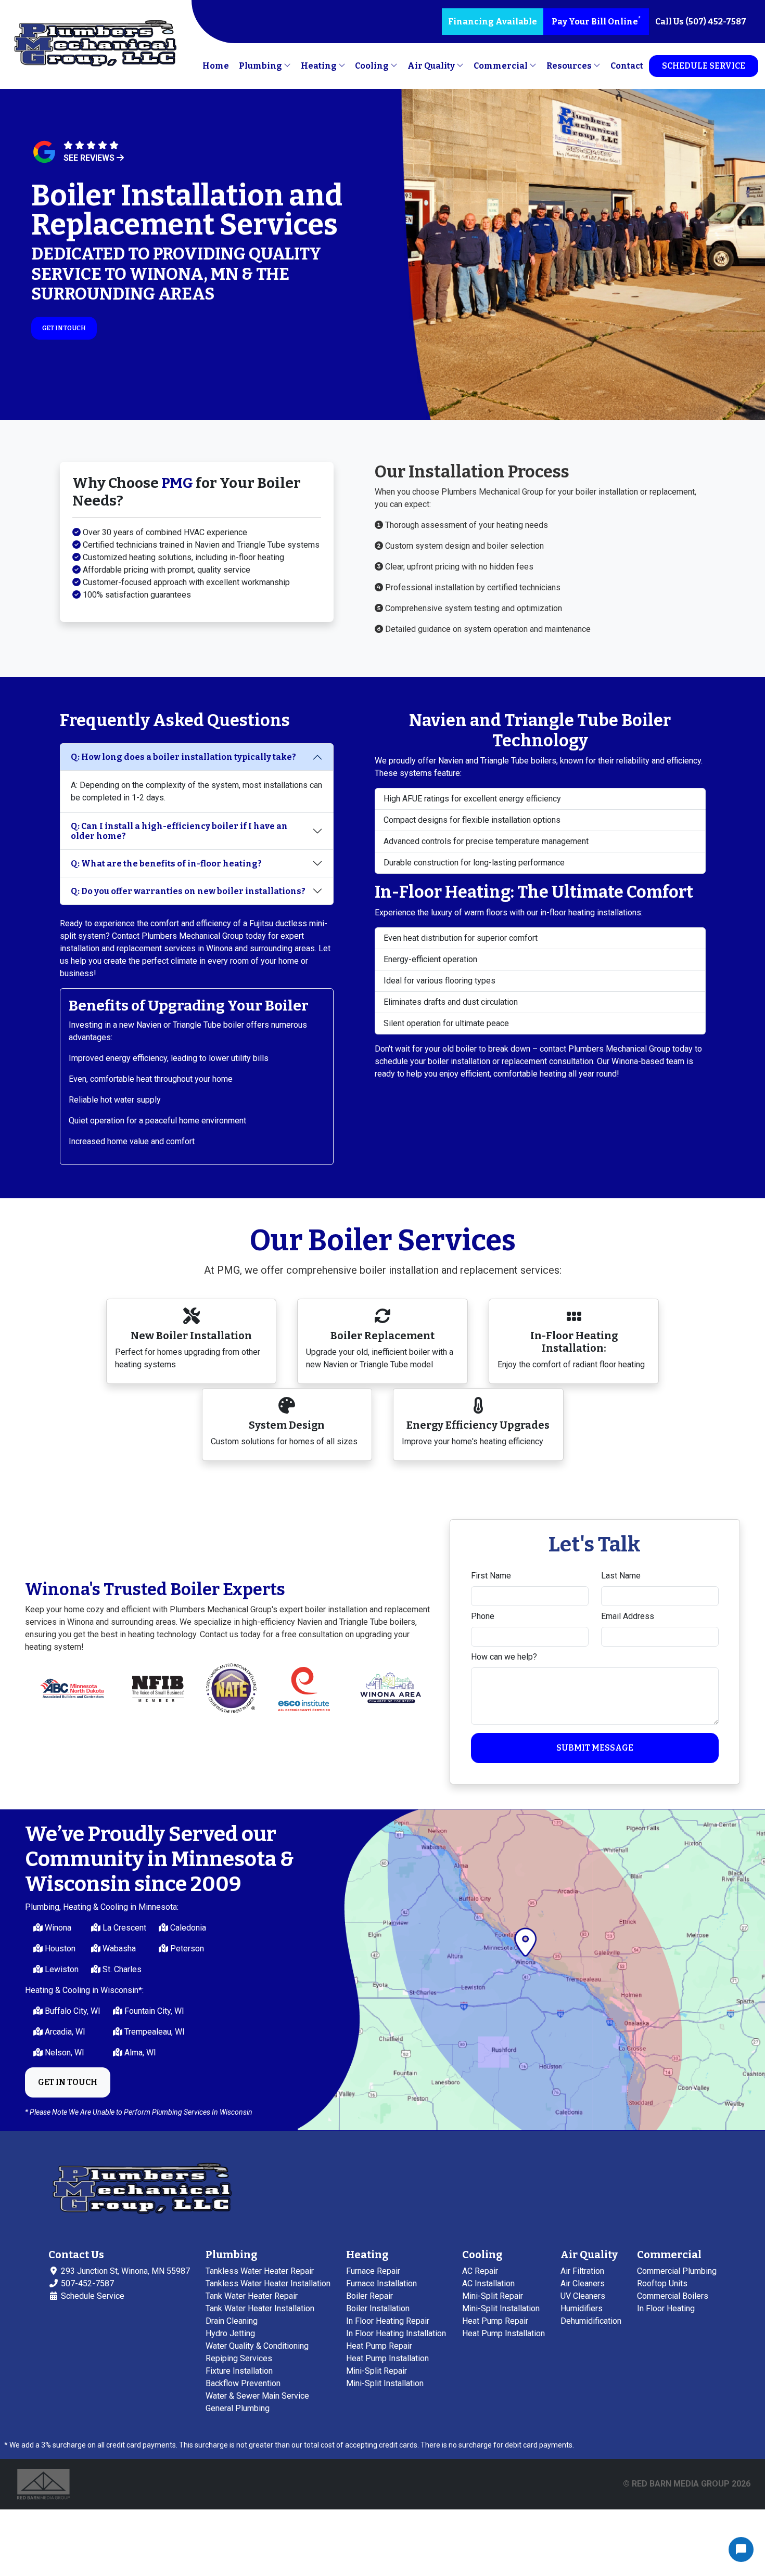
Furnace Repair (373, 2271)
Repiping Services (239, 2358)
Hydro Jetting (230, 2333)
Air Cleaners (583, 2283)
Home (216, 66)
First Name (491, 1576)
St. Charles (121, 1969)
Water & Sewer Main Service (257, 2396)
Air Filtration (582, 2271)
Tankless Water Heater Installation (268, 2283)
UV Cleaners (583, 2296)
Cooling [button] (373, 66)
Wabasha (118, 1949)
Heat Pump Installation (387, 2358)
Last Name (621, 1576)
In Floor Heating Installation (396, 2333)
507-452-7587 (86, 2283)
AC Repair (480, 2271)
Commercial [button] (501, 66)
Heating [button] (320, 66)
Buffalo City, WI (72, 2011)
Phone (483, 1616)
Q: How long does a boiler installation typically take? (183, 757)
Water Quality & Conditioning (257, 2346)
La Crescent (123, 1928)
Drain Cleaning (232, 2321)
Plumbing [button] (261, 66)
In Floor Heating (666, 2308)
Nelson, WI (63, 2053)
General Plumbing (238, 2408)
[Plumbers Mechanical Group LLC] (95, 45)
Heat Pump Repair (379, 2346)
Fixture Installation (239, 2371)
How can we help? (504, 1657)
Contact (627, 66)
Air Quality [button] (432, 66)
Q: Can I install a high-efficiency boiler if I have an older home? (179, 831)
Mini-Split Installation (385, 2383)
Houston (59, 1949)
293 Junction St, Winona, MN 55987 (124, 2271)
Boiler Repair (369, 2296)
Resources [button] (570, 66)
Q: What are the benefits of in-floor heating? (166, 864)
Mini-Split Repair (377, 2371)
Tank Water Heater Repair (252, 2296)
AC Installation (488, 2283)
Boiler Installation (378, 2308)
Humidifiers (582, 2308)
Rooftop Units (662, 2283)
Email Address (628, 1616)
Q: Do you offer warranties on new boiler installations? (188, 891)
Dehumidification (591, 2321)
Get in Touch (64, 328)
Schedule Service (704, 66)
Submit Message (595, 1748)
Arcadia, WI (64, 2032)
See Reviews (90, 158)
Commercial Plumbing (677, 2271)
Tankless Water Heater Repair (260, 2271)
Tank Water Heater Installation (260, 2308)
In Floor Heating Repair (388, 2321)
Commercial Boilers (673, 2296)
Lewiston (61, 1969)
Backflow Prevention (243, 2383)
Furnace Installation (381, 2283)
